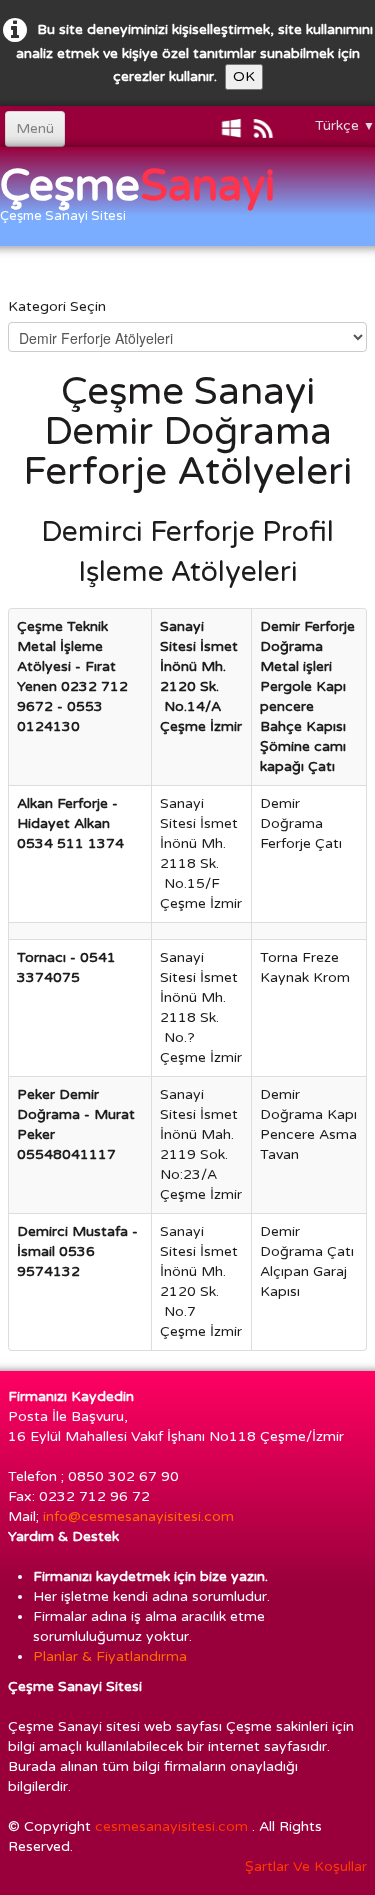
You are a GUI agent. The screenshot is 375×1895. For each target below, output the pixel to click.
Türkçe (345, 125)
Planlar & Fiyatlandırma (110, 1656)
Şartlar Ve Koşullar (306, 1866)
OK (244, 76)
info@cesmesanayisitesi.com (140, 1516)
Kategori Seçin (57, 306)
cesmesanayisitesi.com (171, 1826)
